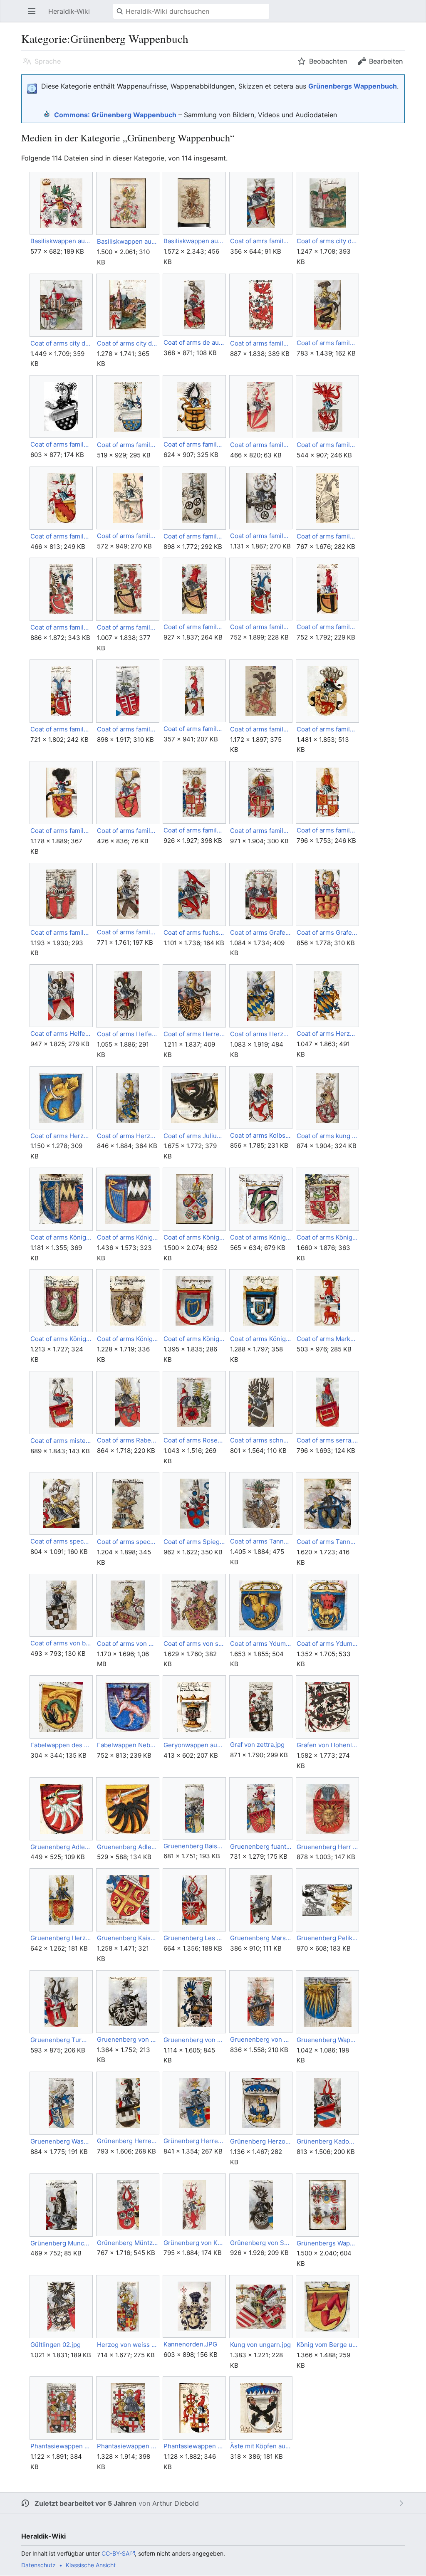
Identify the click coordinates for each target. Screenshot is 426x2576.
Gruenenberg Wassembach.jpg (61, 2141)
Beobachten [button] (328, 61)
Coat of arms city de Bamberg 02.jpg (61, 343)
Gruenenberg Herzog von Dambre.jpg (61, 1938)
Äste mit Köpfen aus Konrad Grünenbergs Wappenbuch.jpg (261, 2446)
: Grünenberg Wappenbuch (115, 115)
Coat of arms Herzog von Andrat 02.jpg (327, 1034)
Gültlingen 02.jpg (56, 2345)
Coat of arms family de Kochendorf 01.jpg (194, 536)
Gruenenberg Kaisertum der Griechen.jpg (128, 1938)
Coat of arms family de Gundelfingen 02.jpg (61, 536)
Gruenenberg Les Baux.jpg (194, 1938)
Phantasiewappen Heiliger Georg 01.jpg (61, 2446)
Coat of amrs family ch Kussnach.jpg (261, 241)
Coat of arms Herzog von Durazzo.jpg (61, 1136)
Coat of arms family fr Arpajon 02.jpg (261, 831)
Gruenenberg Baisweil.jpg (194, 1846)
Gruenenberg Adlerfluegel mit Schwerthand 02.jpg (128, 1847)
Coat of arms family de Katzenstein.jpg (128, 536)
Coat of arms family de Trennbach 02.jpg (194, 729)
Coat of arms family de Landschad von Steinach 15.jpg (128, 627)
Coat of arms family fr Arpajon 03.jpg (327, 830)
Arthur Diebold (176, 2503)
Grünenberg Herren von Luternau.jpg (128, 2141)
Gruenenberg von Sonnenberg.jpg (261, 2039)
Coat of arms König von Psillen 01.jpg (61, 1339)
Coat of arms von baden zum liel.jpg (61, 1643)
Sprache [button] (48, 61)
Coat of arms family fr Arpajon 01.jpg (194, 830)
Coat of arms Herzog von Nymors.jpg (128, 1136)
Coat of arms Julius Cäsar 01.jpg (194, 1136)
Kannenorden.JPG (190, 2344)
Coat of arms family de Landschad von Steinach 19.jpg (61, 729)
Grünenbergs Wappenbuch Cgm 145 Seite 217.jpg (327, 2243)
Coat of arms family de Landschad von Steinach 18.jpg (327, 627)
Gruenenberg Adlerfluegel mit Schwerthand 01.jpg (61, 1847)
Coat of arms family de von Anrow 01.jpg (261, 729)
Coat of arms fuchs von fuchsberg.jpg (194, 932)
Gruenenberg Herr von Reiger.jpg (327, 1847)
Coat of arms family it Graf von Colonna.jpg (61, 932)
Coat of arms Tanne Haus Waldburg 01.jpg (261, 1541)
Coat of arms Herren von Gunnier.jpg (194, 1034)
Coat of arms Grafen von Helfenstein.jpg (261, 932)
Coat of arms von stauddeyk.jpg (194, 1644)
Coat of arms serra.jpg (327, 1440)
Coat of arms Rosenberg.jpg (194, 1440)
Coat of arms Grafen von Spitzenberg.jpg (327, 932)
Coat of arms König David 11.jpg (128, 1237)
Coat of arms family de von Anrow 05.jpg (61, 831)
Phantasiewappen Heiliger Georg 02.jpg (128, 2446)
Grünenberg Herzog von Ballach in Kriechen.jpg (261, 2141)
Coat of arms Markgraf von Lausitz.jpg (327, 1339)
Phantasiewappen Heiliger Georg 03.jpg (194, 2446)
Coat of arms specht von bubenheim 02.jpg (128, 1542)
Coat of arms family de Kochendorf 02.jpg (261, 536)
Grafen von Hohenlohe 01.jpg (327, 1745)
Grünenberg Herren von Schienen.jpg (194, 2141)
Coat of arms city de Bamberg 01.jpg (327, 241)
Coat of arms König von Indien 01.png (261, 1237)
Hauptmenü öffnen (34, 15)
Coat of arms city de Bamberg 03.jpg (128, 343)
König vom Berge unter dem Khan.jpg (327, 2345)
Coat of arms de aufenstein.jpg (194, 342)
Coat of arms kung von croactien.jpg (327, 1136)
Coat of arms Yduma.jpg (327, 1644)
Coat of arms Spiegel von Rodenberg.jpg (194, 1542)
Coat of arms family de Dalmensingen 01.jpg (61, 444)
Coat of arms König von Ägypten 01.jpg (194, 1339)
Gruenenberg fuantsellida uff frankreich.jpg (261, 1846)
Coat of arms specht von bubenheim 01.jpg (61, 1541)
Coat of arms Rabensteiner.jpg (128, 1440)
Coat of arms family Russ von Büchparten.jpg (128, 932)
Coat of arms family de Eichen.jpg (194, 444)
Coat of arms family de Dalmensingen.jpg (128, 445)
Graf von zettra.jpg (257, 1745)
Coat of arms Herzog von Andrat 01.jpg (261, 1034)
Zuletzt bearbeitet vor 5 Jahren (85, 2503)
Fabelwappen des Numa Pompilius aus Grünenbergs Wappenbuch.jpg (61, 1745)
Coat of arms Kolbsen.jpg (261, 1135)
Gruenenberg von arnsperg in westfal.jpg (128, 2039)
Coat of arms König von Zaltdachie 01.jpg (128, 1339)
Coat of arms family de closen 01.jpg (327, 343)
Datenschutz (38, 2565)
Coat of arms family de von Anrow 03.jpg (327, 729)
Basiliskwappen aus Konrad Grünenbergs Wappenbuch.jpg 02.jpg (194, 241)
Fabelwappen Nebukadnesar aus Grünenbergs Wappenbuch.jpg (128, 1745)
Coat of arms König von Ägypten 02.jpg (261, 1339)
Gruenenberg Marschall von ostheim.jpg (261, 1938)
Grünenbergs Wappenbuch (353, 86)
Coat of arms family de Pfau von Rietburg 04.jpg (128, 729)
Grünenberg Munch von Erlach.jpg (61, 2243)
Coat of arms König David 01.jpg (61, 1237)
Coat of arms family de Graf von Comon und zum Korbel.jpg (327, 445)
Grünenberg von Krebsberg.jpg (194, 2243)
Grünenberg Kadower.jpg (327, 2141)
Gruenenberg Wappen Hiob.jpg (327, 2040)
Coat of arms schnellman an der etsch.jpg (261, 1440)
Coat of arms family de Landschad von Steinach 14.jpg (61, 627)
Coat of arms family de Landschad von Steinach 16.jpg (194, 627)
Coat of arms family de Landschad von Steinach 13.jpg (327, 536)
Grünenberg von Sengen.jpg (261, 2243)
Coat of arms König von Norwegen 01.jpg (327, 1237)
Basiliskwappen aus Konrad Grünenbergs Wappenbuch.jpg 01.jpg (128, 241)
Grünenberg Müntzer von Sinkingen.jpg (128, 2243)
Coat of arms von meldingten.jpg (128, 1644)
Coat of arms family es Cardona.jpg (128, 831)
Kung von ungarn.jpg (260, 2345)
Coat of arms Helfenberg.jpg (61, 1034)
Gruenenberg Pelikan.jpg (327, 1938)
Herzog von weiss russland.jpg (128, 2345)
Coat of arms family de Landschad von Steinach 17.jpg (261, 627)
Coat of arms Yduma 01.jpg (261, 1644)
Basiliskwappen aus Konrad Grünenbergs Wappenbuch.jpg (61, 241)
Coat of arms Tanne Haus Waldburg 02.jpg (327, 1542)
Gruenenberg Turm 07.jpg (61, 2040)
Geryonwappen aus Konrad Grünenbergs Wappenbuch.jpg (194, 1745)
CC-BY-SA (115, 2553)
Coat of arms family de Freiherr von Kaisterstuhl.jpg (261, 445)
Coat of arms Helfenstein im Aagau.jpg (128, 1034)
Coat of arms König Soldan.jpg (194, 1237)
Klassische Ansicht (91, 2565)
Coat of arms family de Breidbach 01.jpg (261, 343)
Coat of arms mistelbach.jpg (61, 1441)
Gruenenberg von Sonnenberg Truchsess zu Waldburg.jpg (194, 2040)
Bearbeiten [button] (386, 61)
